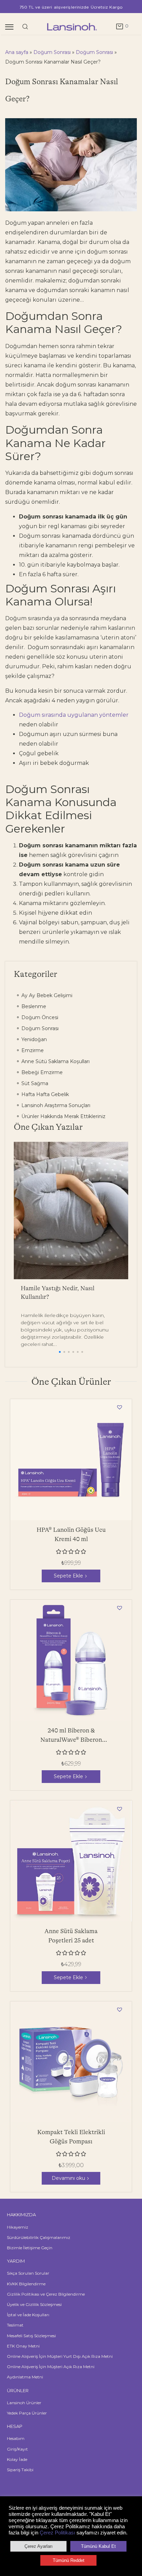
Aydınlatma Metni (25, 2377)
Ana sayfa (17, 52)
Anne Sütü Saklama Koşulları (55, 1061)
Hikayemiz (18, 2227)
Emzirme (32, 1050)
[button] (60, 1352)
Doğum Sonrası (52, 52)
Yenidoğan (33, 1039)
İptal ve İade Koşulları (28, 2315)
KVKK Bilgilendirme (26, 2284)
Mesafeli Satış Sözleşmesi (31, 2336)
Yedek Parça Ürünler (27, 2413)
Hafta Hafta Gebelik (44, 1094)
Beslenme (33, 1006)
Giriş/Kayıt (17, 2449)
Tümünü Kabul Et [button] (98, 2546)
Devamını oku (68, 2178)
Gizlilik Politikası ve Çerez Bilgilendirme (46, 2294)
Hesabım (16, 2438)
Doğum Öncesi (39, 1017)
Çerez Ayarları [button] (39, 2546)
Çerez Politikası (57, 2533)
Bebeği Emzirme (41, 1072)
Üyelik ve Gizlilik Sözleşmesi (34, 2304)
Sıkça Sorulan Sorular (28, 2273)
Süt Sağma (34, 1083)
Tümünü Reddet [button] (69, 2560)
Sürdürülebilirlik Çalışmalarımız (39, 2237)
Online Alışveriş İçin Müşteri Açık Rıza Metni (51, 2367)
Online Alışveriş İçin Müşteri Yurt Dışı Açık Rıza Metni (60, 2356)
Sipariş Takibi (20, 2470)
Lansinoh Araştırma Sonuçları (55, 1105)
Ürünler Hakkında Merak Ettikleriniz (63, 1116)
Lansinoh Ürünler (24, 2403)
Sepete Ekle (68, 1576)
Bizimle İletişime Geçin (30, 2248)
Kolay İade (17, 2459)
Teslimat (15, 2325)
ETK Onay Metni (23, 2346)
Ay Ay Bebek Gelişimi (46, 995)
